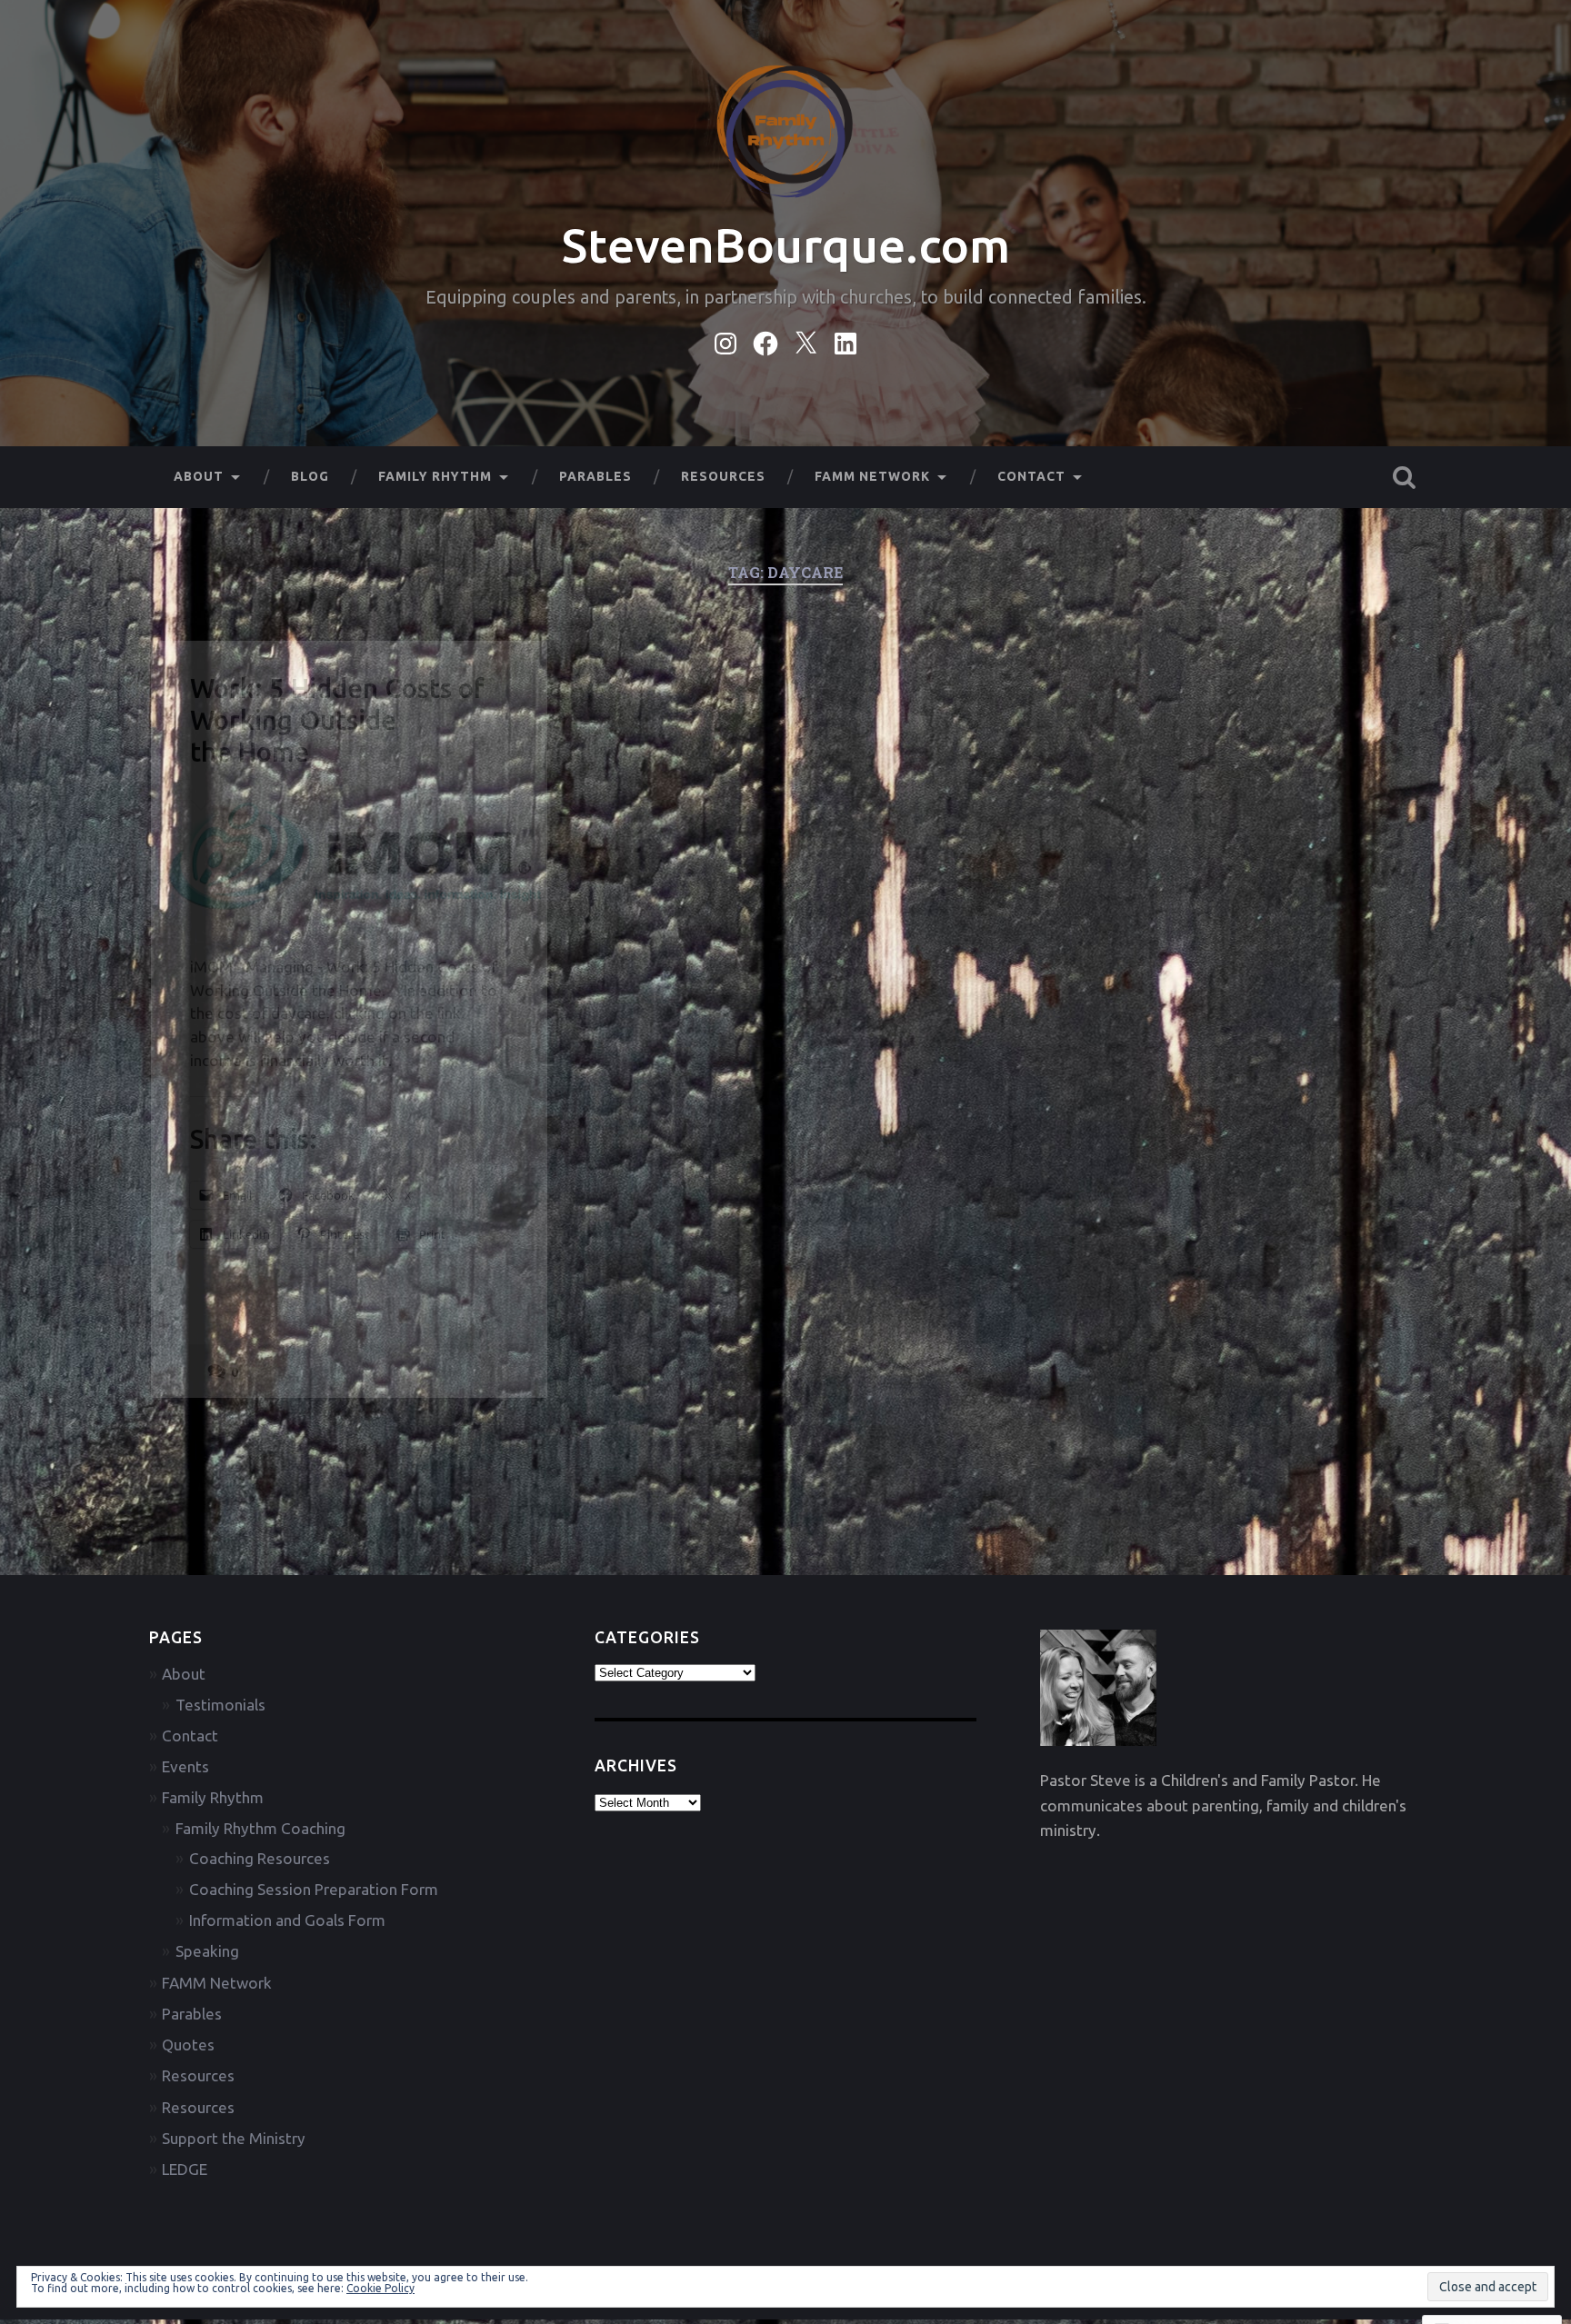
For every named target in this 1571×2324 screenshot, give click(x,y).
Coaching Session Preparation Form (314, 1889)
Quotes (188, 2045)
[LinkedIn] (846, 340)
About (199, 476)
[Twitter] (806, 340)
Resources (723, 476)
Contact (1031, 476)
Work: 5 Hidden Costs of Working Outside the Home (337, 720)
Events (185, 1766)
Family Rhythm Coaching (260, 1828)
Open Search (1404, 477)
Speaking (207, 1951)
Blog (310, 476)
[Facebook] (765, 340)
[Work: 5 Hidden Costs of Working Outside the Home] (349, 858)
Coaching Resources (260, 1858)
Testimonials (220, 1705)
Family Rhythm (435, 476)
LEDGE (185, 2169)
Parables (595, 476)
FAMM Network (872, 476)
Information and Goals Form (287, 1920)
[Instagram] (725, 340)
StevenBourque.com (786, 245)
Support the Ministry (234, 2138)
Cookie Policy (380, 2288)
